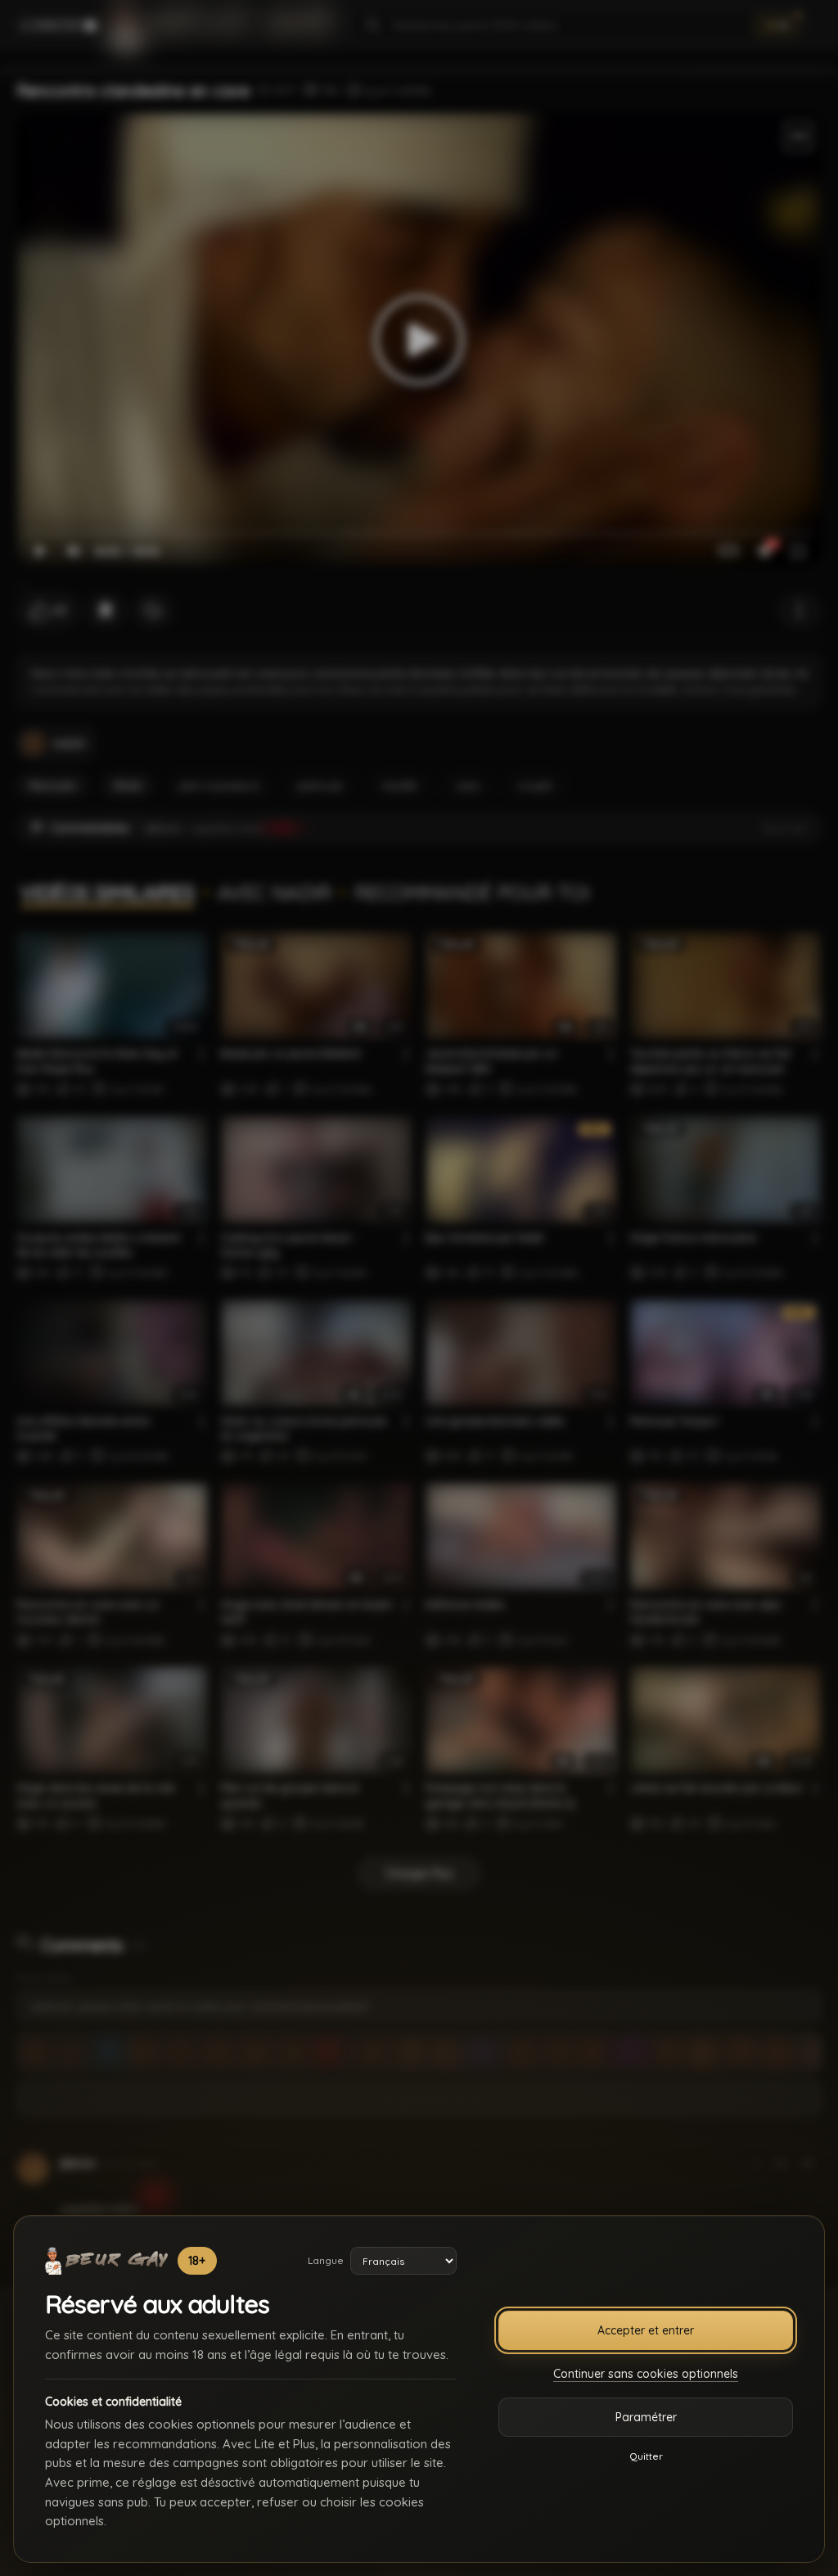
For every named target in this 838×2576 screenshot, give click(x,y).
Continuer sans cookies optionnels (646, 2374)
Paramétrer (646, 2417)
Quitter (646, 2456)
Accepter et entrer (646, 2330)
